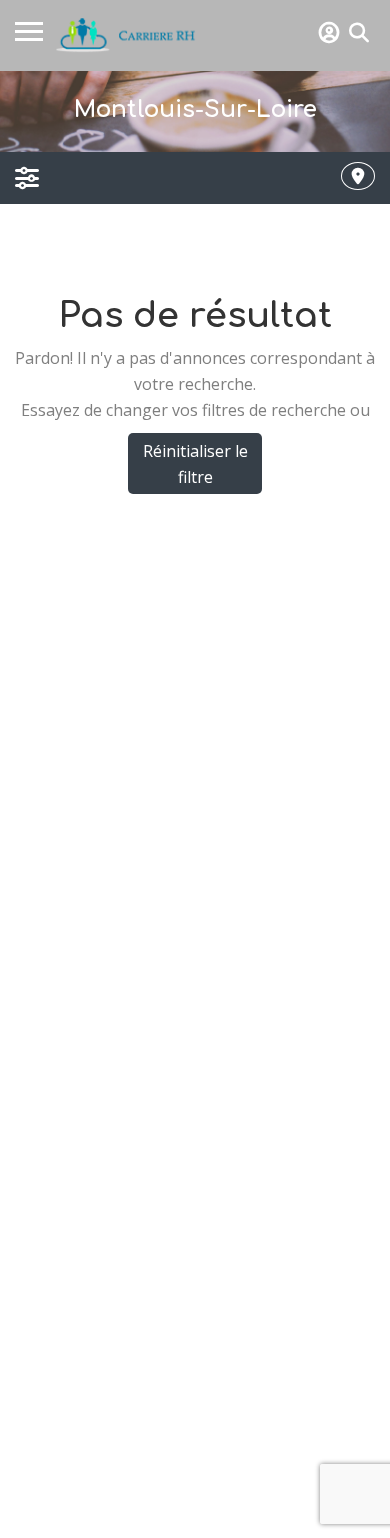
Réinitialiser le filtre (195, 464)
